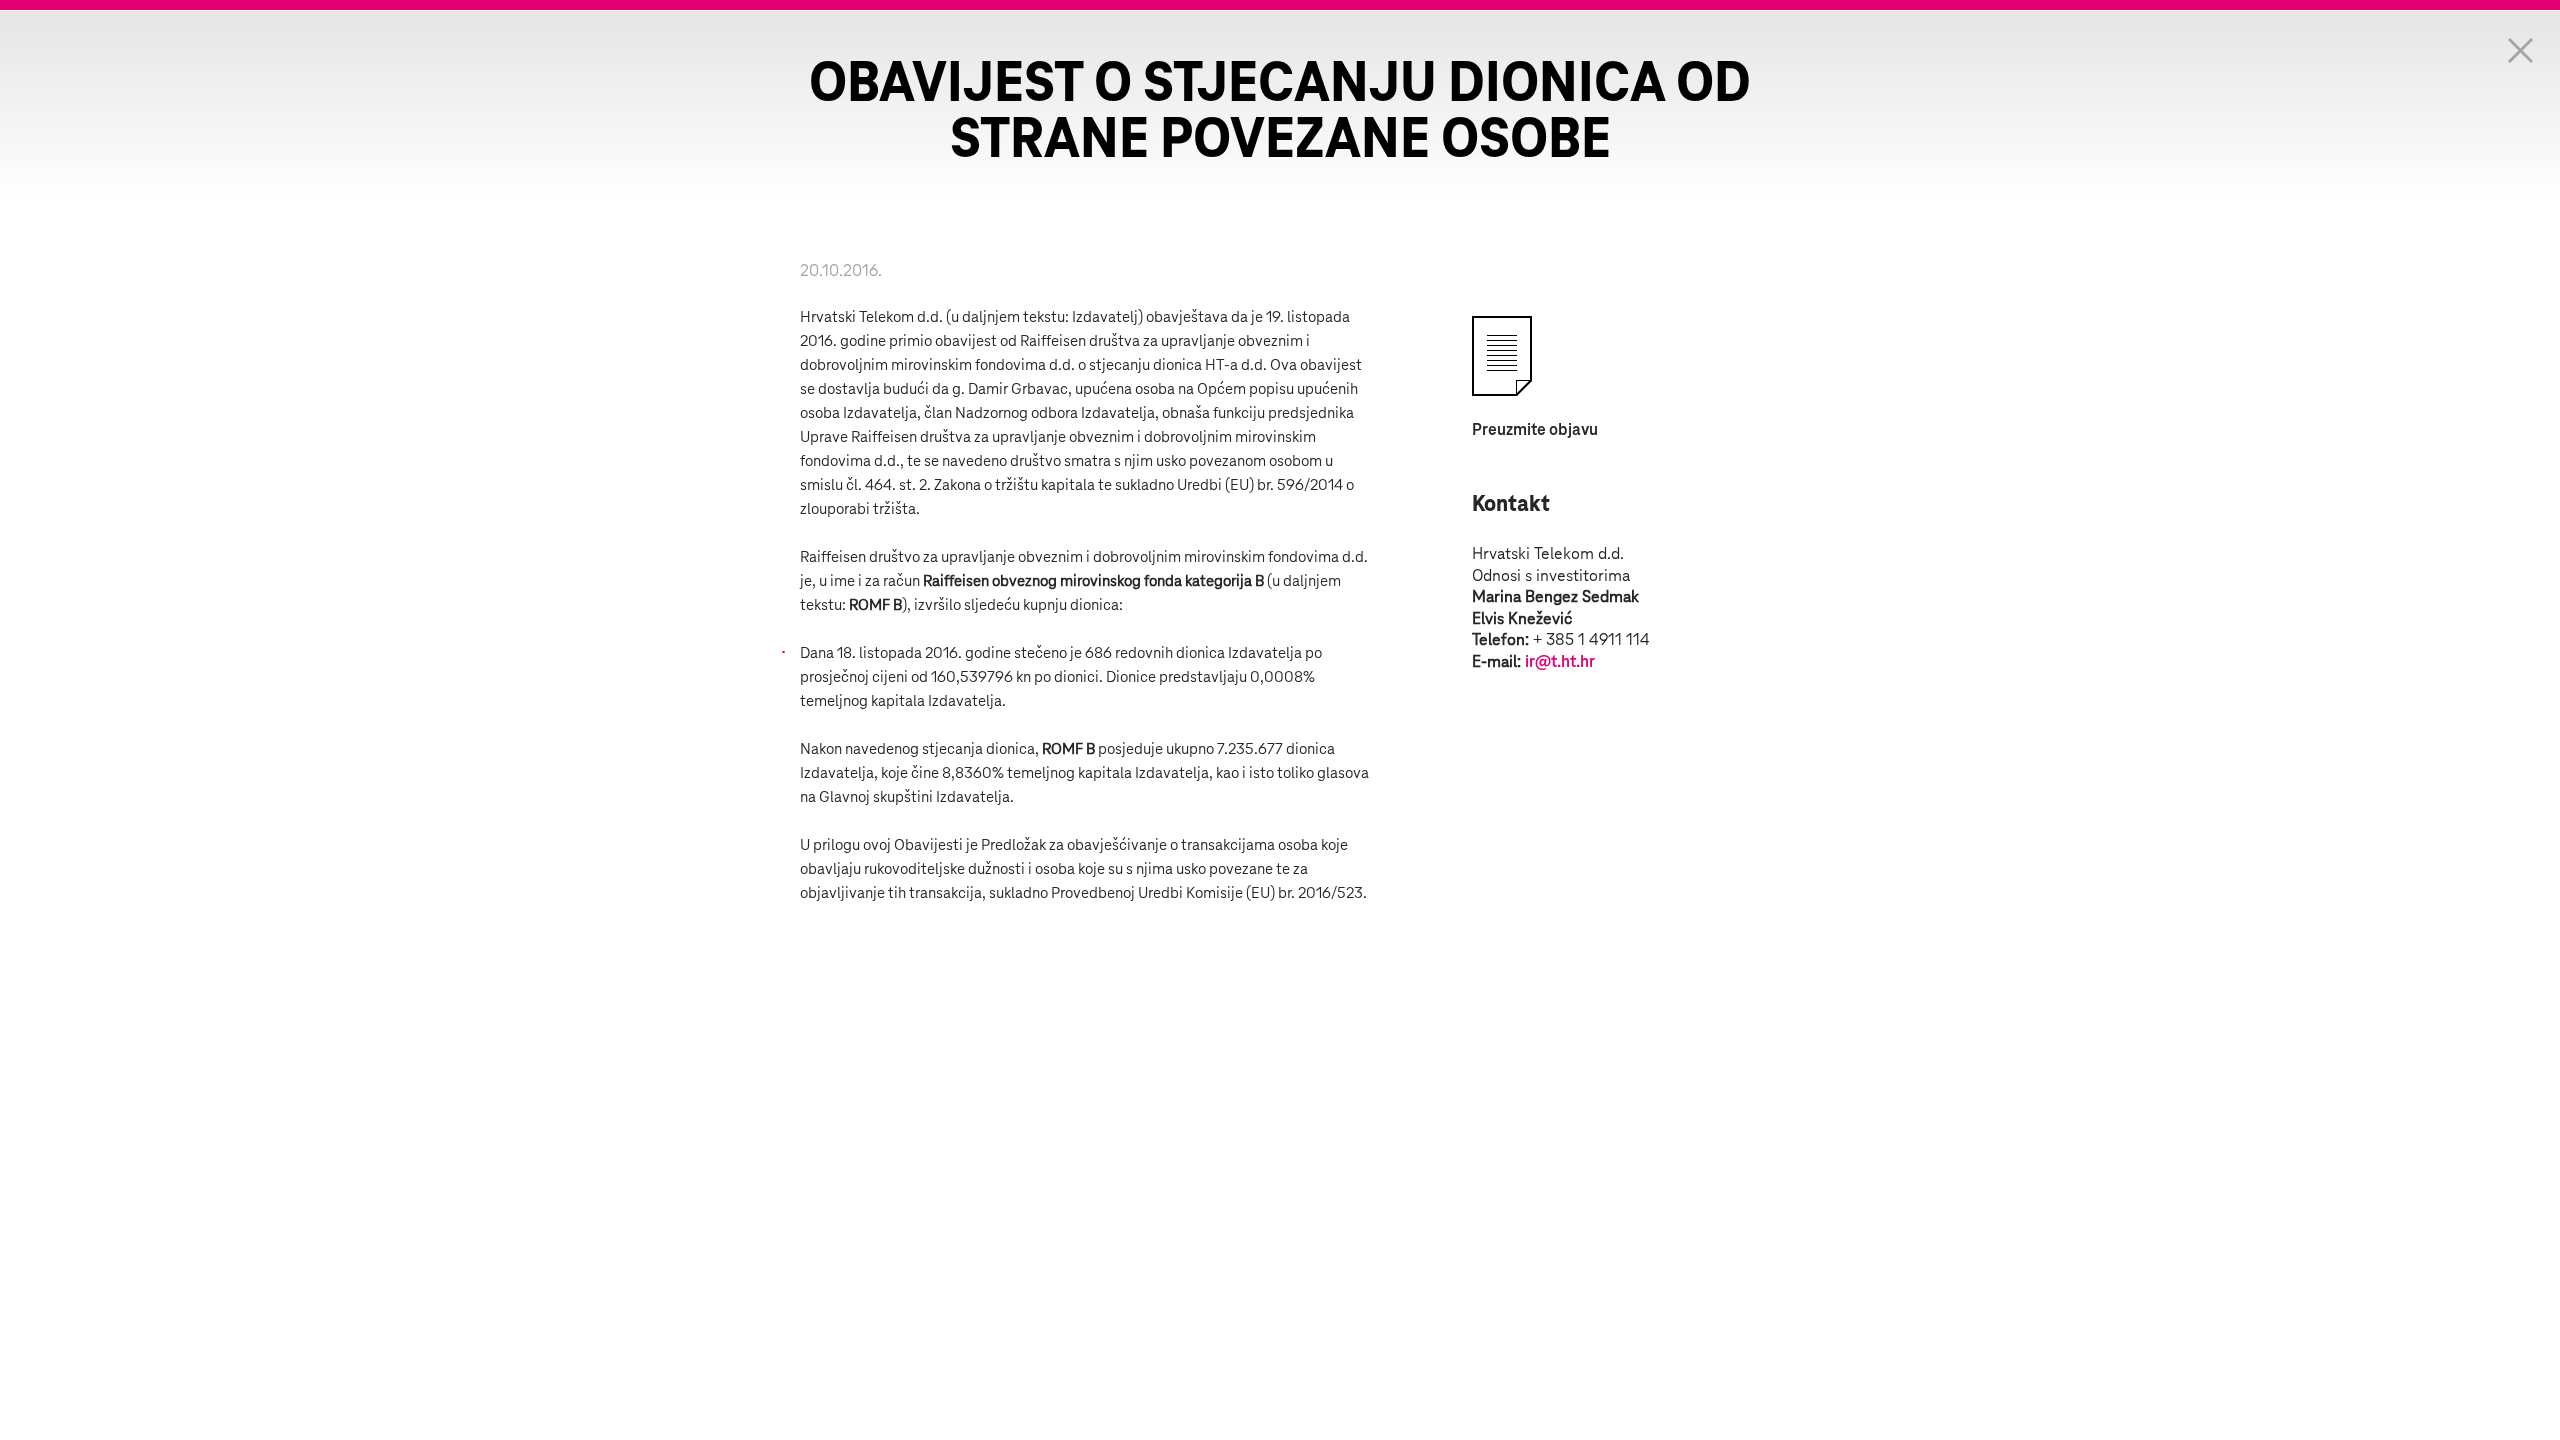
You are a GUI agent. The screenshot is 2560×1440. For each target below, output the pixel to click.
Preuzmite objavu (1535, 430)
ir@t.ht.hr (1560, 662)
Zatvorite (2520, 50)
